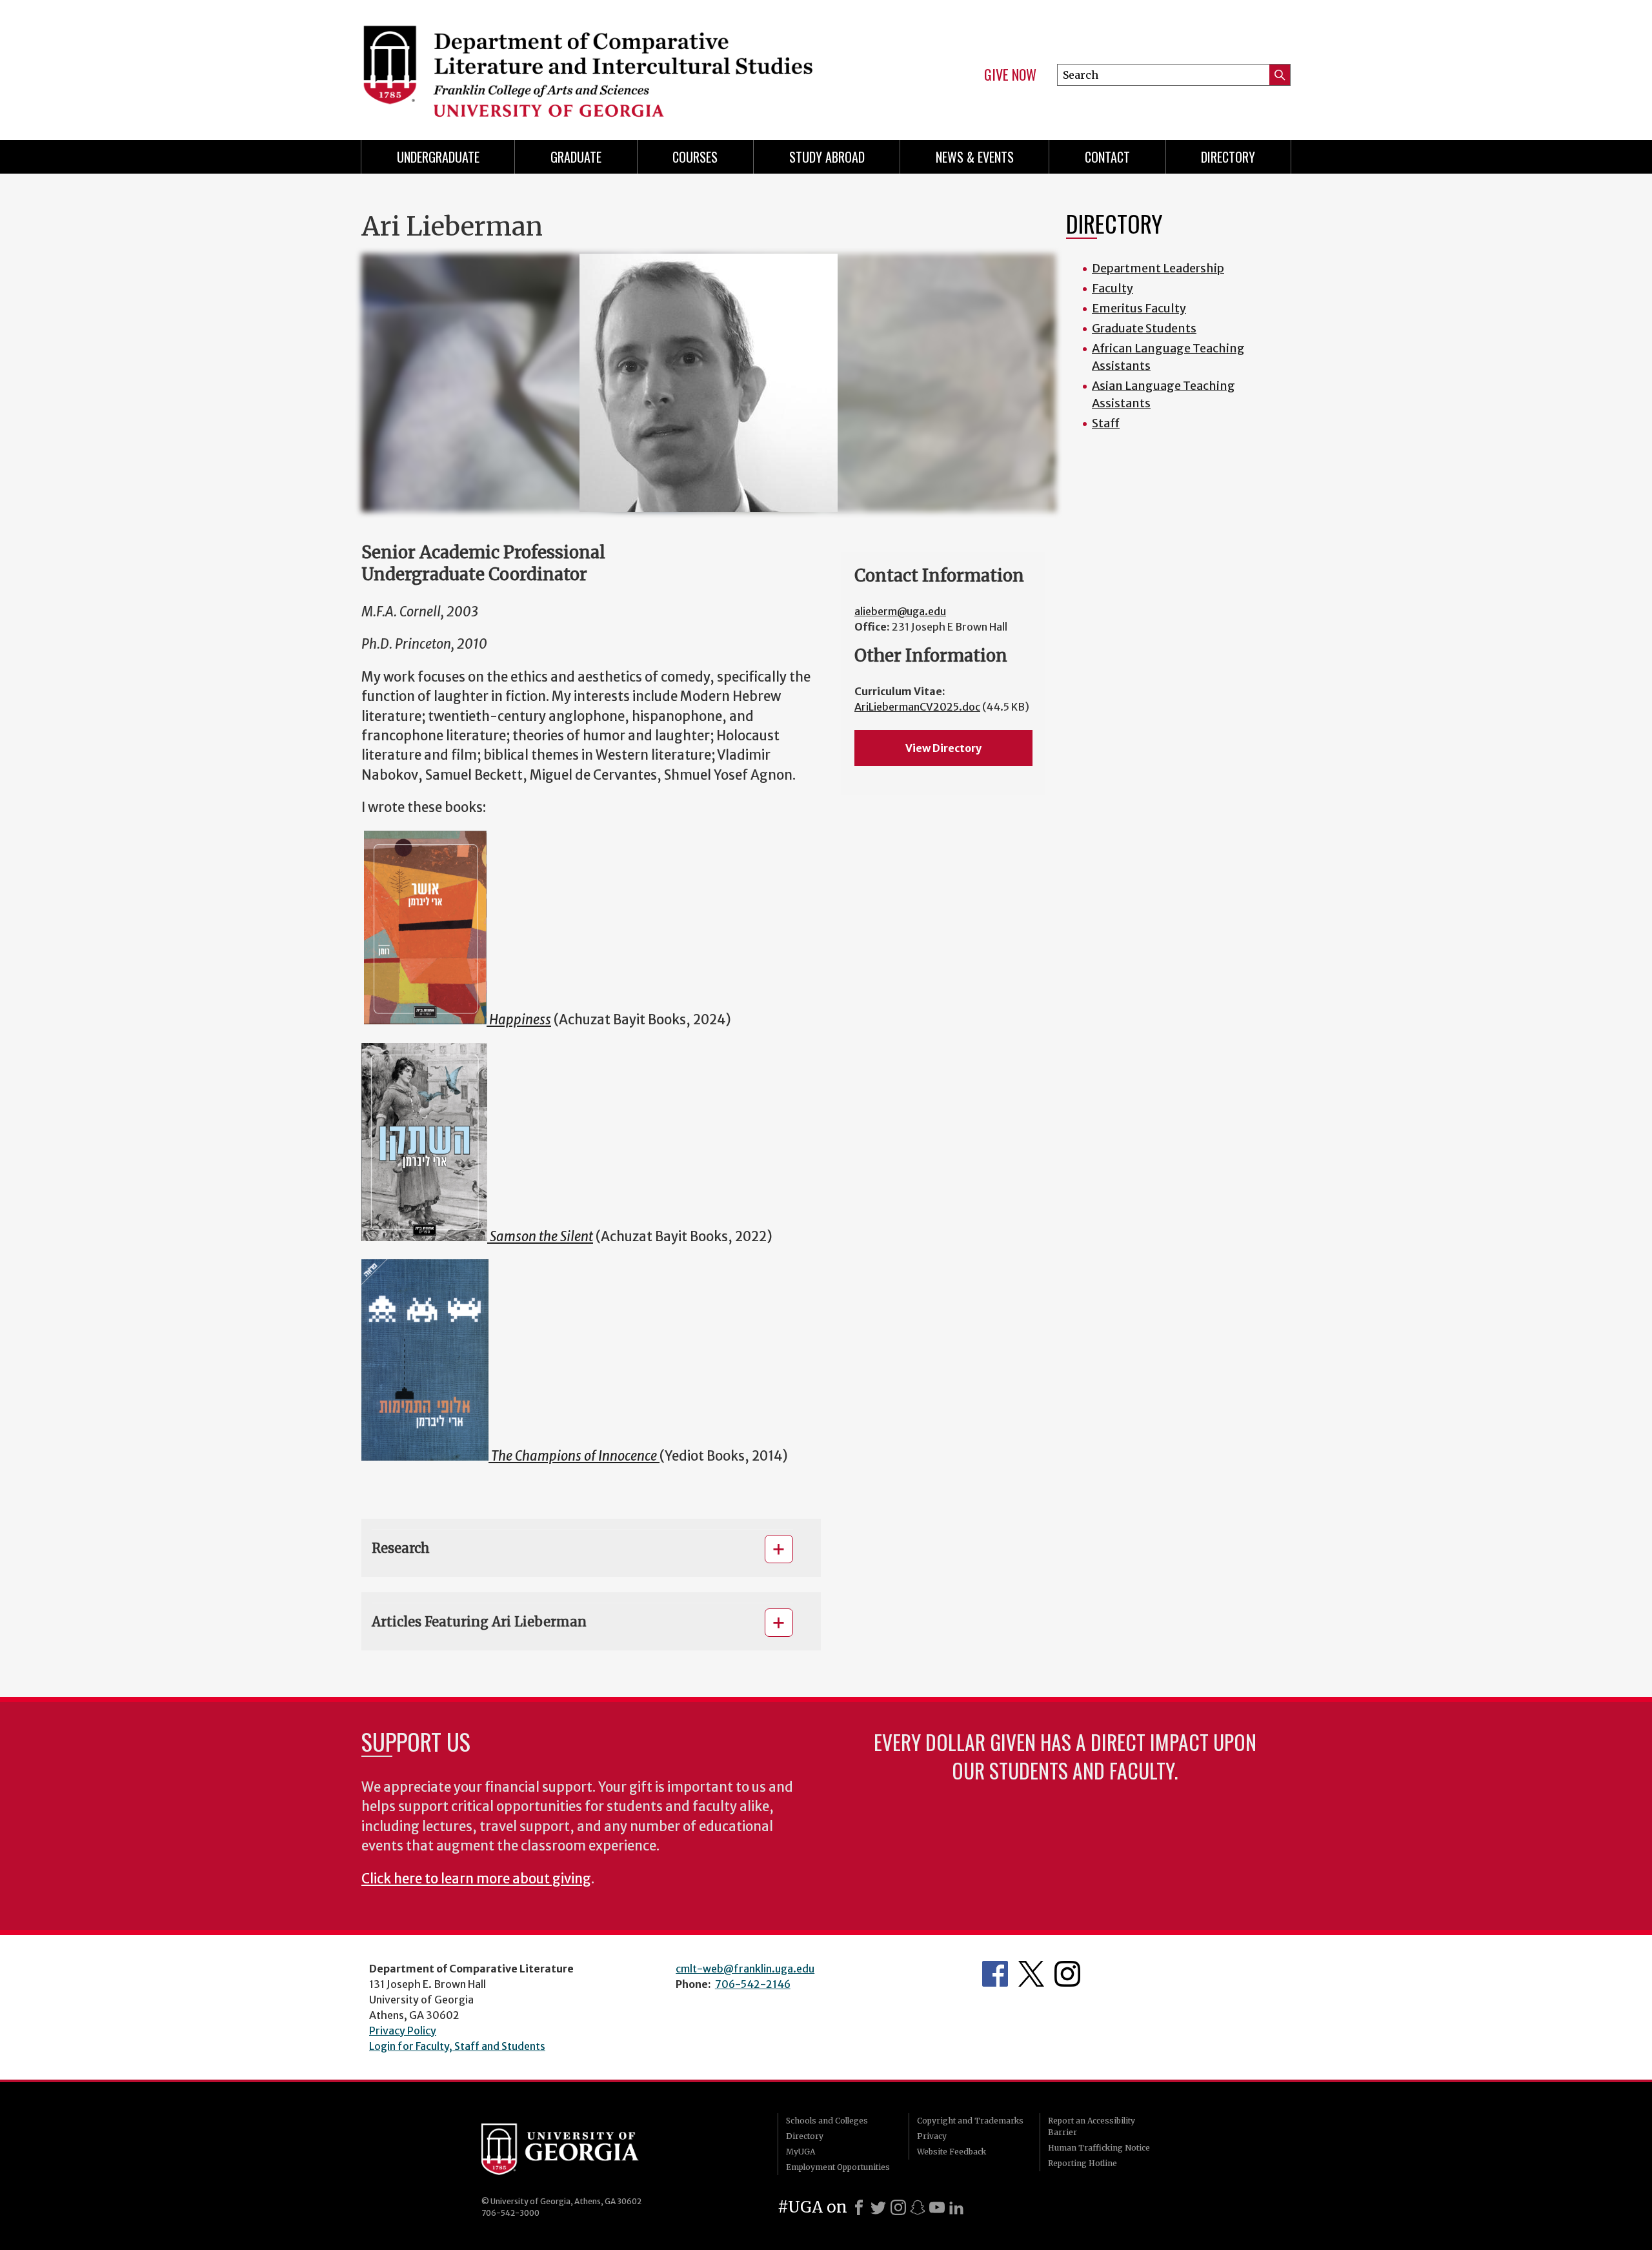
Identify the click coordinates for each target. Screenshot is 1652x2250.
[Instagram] (898, 2207)
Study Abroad (827, 157)
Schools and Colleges (827, 2121)
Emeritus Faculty (1139, 308)
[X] (878, 2207)
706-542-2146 (753, 1984)
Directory (1228, 157)
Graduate (576, 157)
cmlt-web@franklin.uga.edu (745, 1969)
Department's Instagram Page (1067, 1974)
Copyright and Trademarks (970, 2121)
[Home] (587, 65)
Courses (695, 157)
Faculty (1113, 288)
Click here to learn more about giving (476, 1879)
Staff (1106, 423)
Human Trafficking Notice (1099, 2148)
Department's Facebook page (995, 1974)
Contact (1107, 157)
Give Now (1010, 75)
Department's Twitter (1031, 1974)
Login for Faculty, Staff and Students (457, 2046)
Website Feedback (952, 2152)
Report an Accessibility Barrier (1092, 2126)
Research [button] (401, 1548)
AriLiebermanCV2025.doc (917, 707)
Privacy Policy (403, 2031)
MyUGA (801, 2152)
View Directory (943, 748)
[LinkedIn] (956, 2207)
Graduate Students (1144, 328)
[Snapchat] (918, 2207)
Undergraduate (438, 157)
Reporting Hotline (1083, 2163)
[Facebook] (859, 2207)
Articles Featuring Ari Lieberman (479, 1622)
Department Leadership (1158, 268)
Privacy (932, 2136)
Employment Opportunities (838, 2167)
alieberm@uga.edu (900, 611)
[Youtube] (937, 2207)
